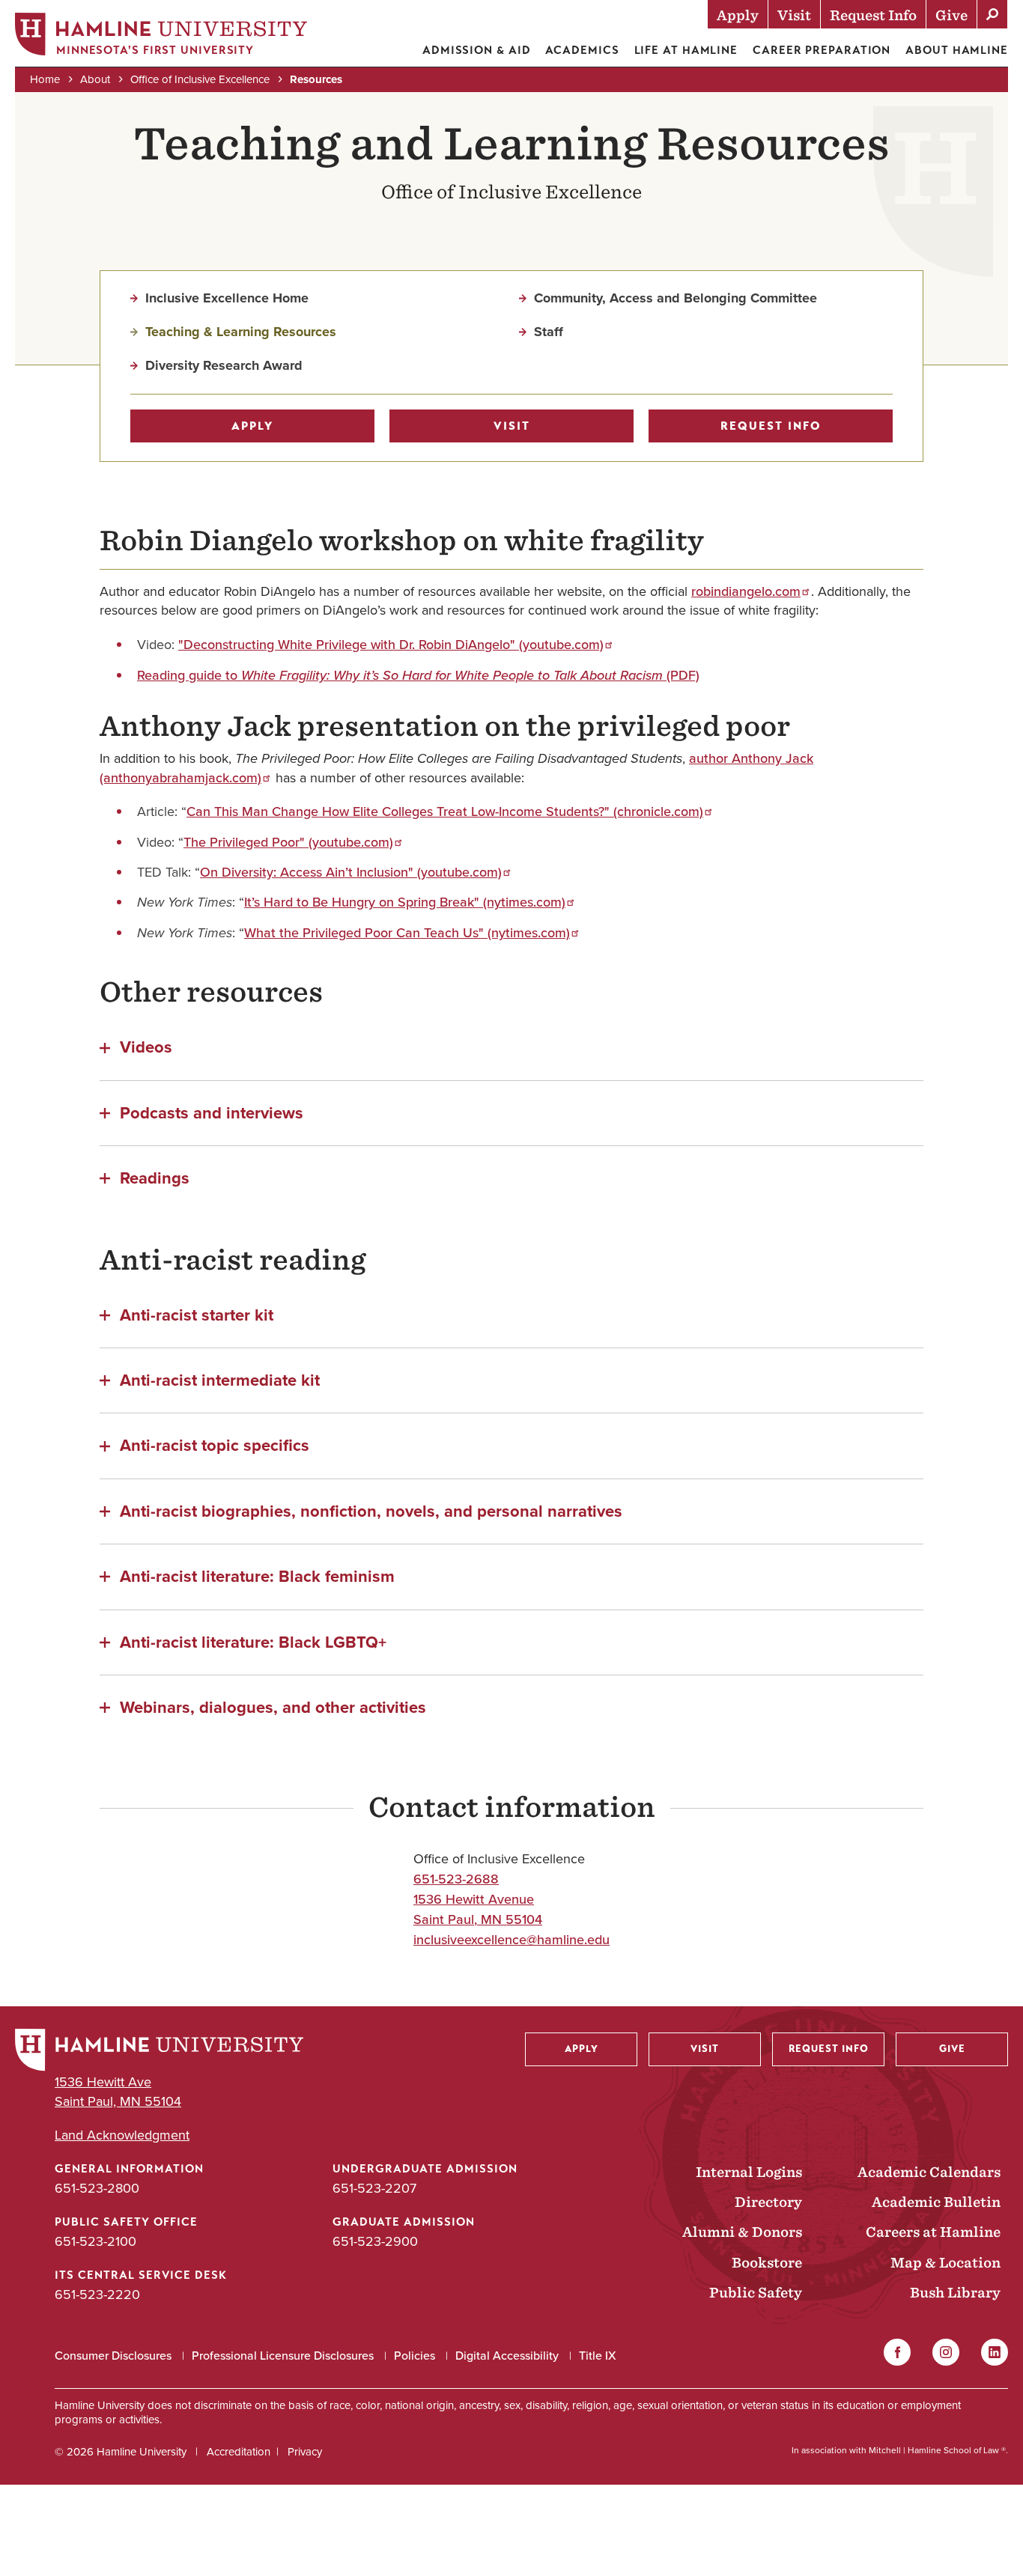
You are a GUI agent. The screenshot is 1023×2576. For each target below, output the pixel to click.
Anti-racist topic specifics (215, 1444)
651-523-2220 (97, 2295)
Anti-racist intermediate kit (220, 1379)
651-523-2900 (375, 2241)
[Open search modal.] (992, 14)
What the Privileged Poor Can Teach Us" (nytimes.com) (407, 933)
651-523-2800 (97, 2188)
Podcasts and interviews (212, 1112)
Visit (512, 426)
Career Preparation (822, 50)
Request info (771, 426)
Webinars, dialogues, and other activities (273, 1706)
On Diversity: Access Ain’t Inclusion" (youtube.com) (351, 872)
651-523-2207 (374, 2188)
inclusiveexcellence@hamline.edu (511, 1940)
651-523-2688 (456, 1879)
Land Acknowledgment (122, 2135)
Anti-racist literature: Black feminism (257, 1575)
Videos (146, 1046)
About (95, 79)
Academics (582, 50)
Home (45, 79)
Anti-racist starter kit (197, 1314)
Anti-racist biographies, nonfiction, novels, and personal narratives (371, 1510)
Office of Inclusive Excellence (200, 79)
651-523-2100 (95, 2241)
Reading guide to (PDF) (418, 675)
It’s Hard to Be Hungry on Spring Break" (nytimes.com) (405, 902)
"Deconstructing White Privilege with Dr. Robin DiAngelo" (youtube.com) (391, 645)
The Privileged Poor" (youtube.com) (288, 842)
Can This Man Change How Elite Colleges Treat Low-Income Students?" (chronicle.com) (445, 812)
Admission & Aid (477, 50)
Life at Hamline (686, 50)
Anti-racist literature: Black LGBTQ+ (253, 1641)
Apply (252, 426)
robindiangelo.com (746, 591)
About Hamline (957, 50)
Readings (155, 1177)
